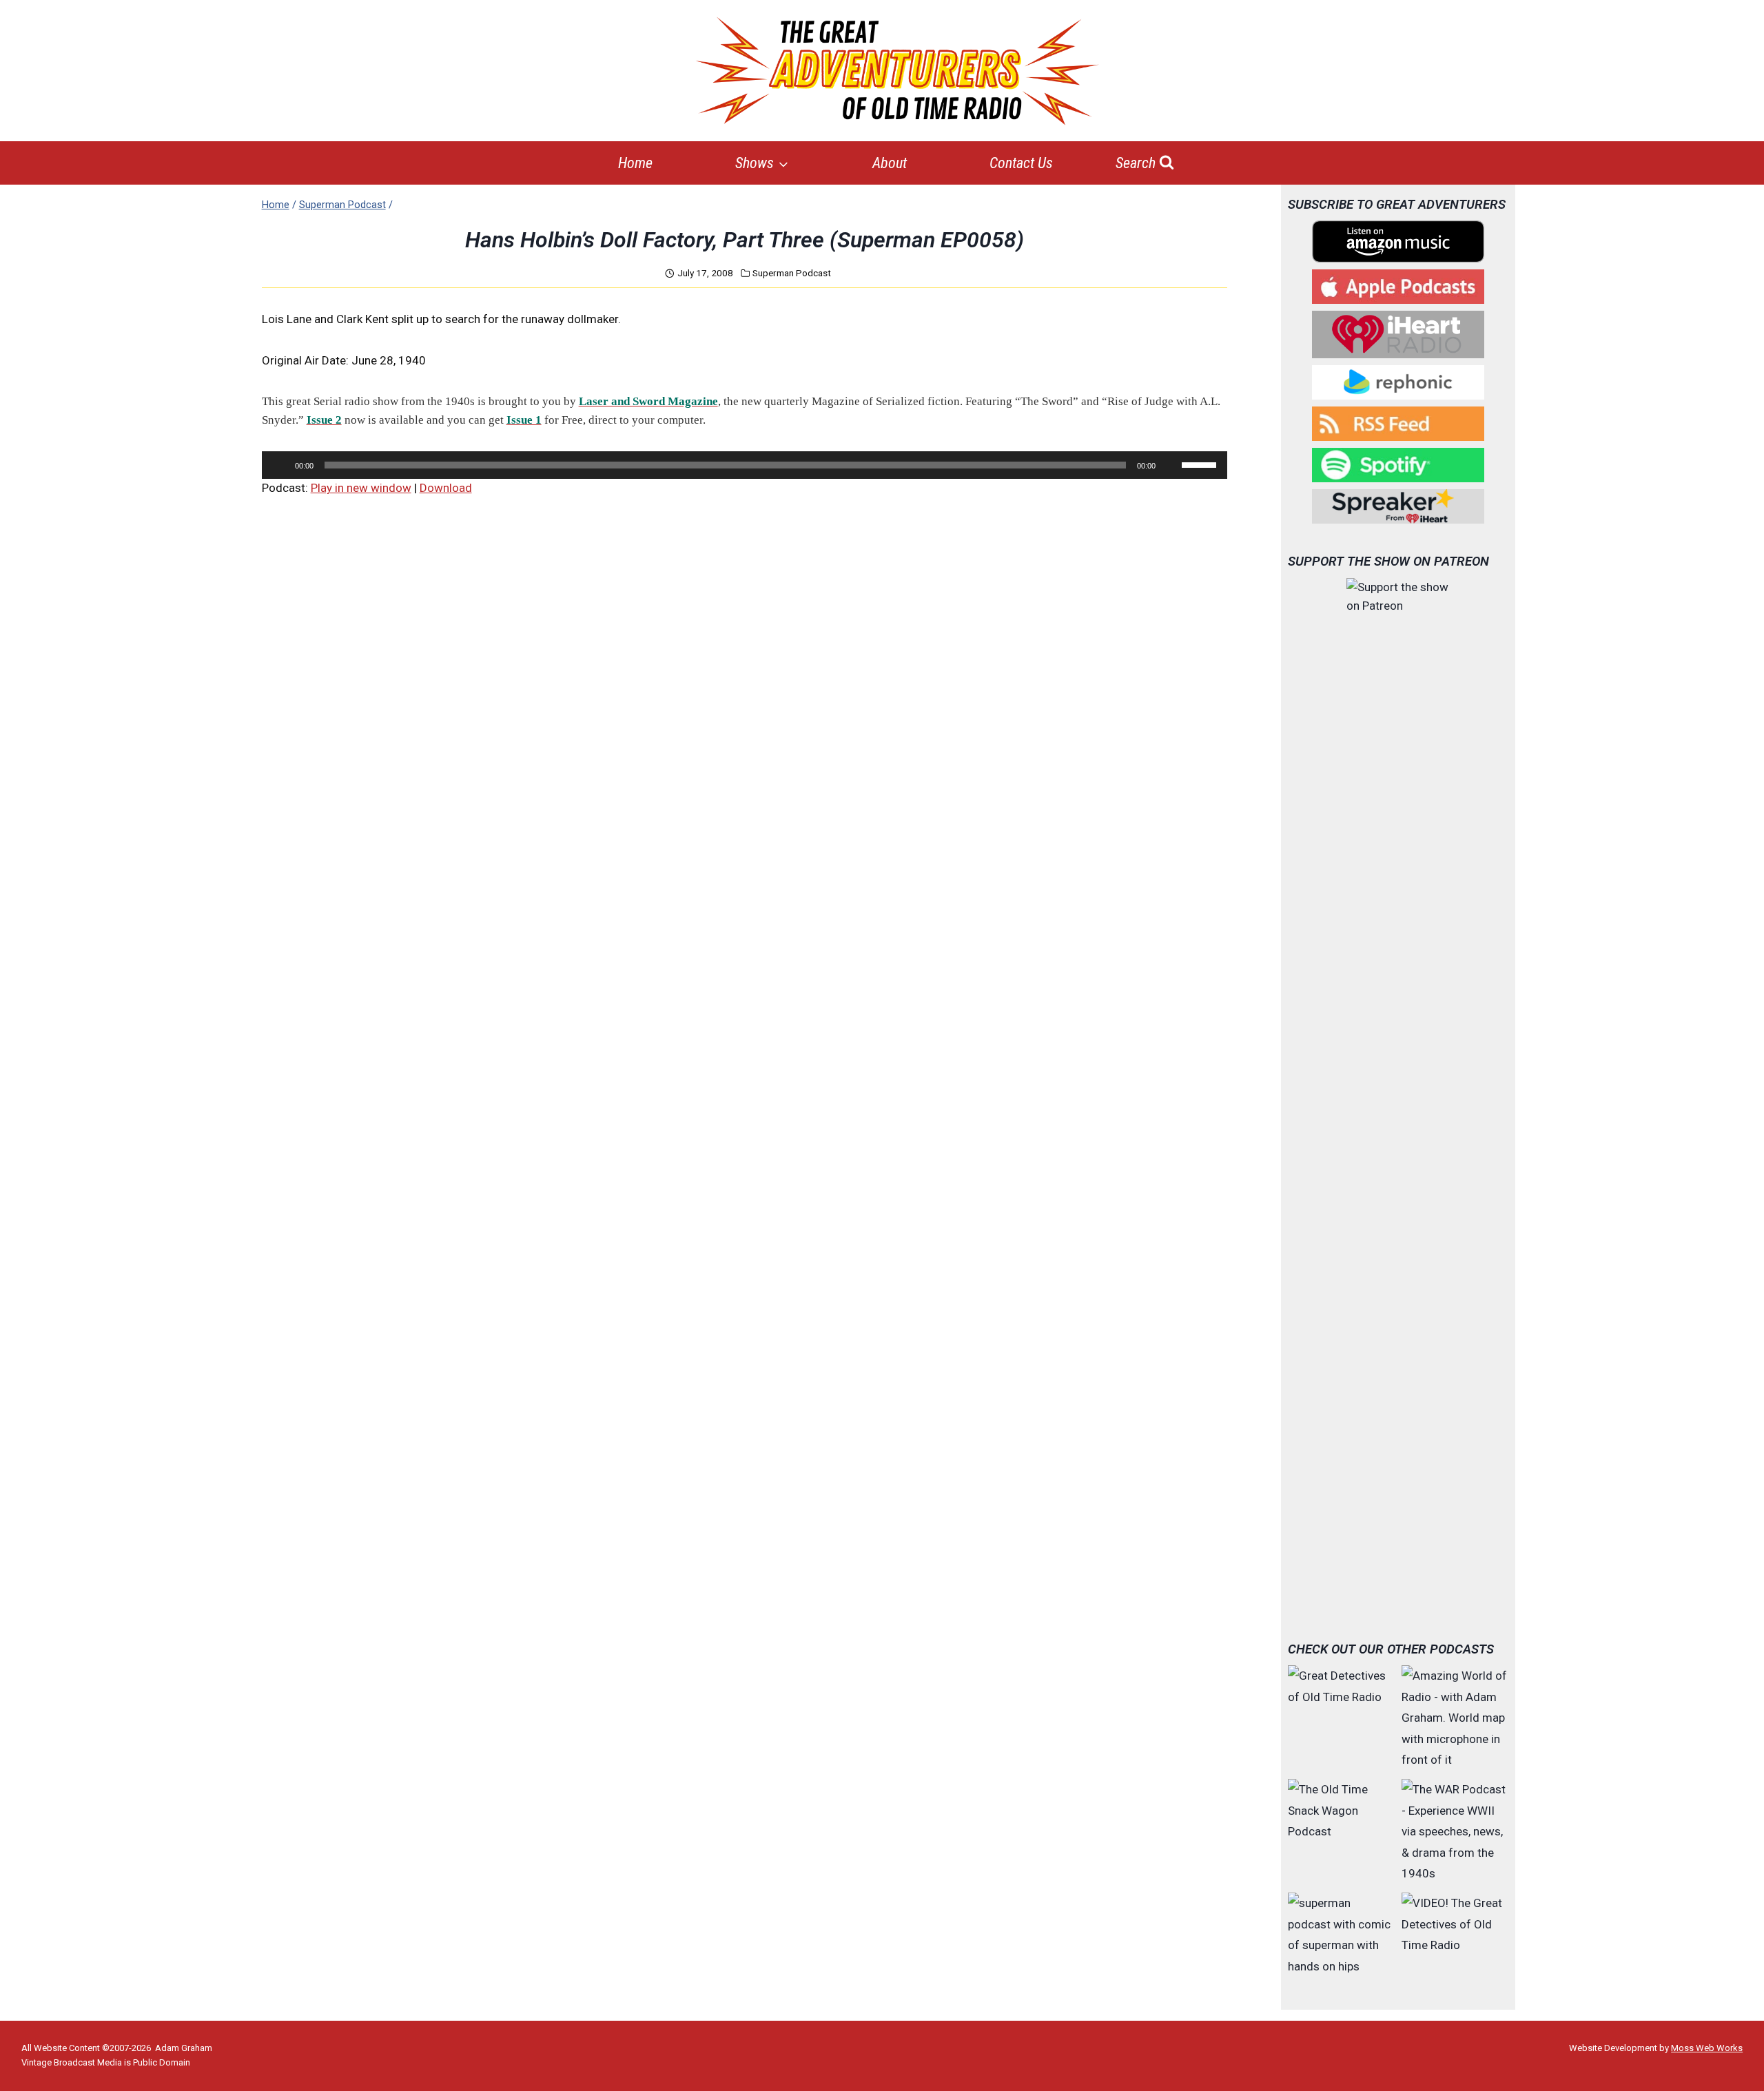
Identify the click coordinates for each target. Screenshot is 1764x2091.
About (890, 163)
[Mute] (1171, 465)
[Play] (280, 465)
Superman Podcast (792, 273)
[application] (745, 465)
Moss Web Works (1707, 2048)
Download (446, 488)
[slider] (1201, 464)
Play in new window (361, 488)
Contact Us (1021, 163)
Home (635, 163)
